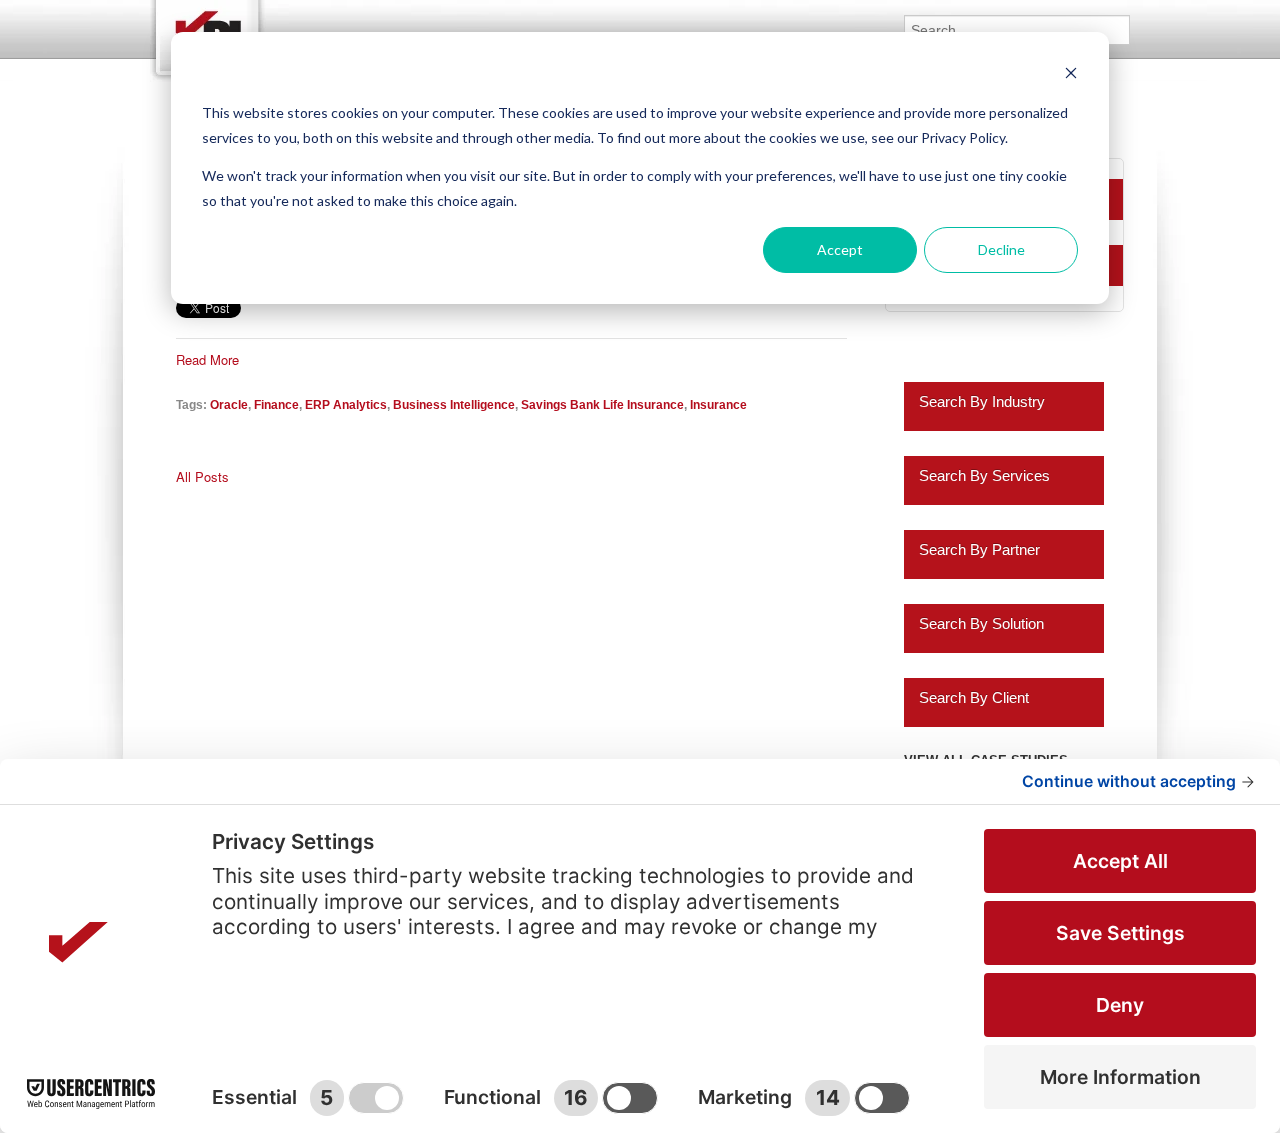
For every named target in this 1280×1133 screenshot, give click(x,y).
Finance (276, 404)
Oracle (229, 404)
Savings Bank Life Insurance (602, 404)
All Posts (202, 477)
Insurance (718, 404)
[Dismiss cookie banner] (1071, 75)
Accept (840, 249)
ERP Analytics (346, 404)
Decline (1001, 249)
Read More (207, 360)
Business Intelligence (454, 404)
